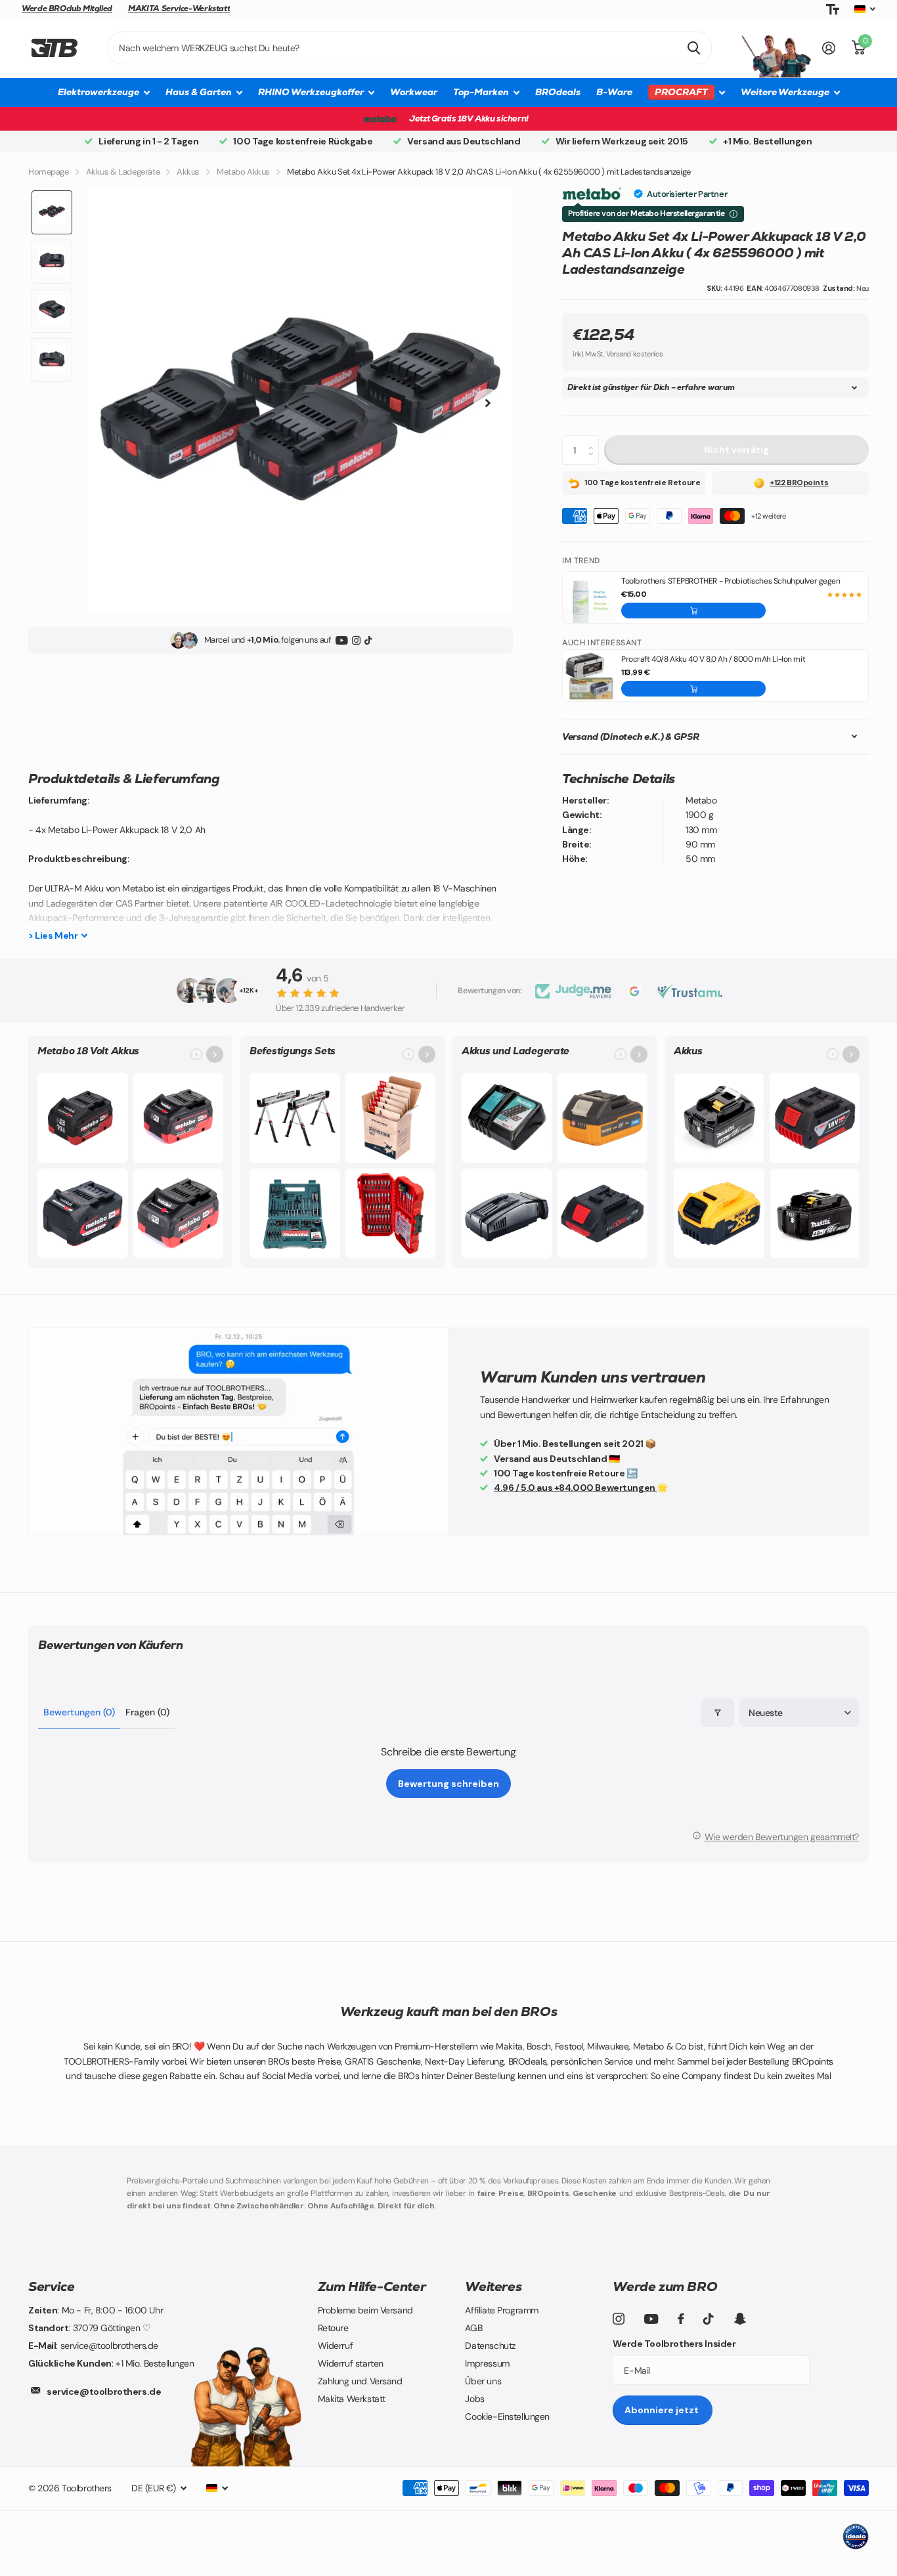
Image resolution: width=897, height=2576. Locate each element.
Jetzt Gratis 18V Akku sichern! (469, 118)
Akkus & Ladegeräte (123, 172)
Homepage (49, 172)
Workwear (414, 92)
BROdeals (558, 92)
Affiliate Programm (501, 2310)
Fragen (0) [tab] (147, 1712)
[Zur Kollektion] (215, 1054)
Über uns (483, 2381)
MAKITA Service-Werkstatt (179, 9)
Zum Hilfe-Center (372, 2286)
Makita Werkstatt (352, 2399)
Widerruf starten (351, 2363)
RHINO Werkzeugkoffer (311, 92)
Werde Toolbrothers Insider (674, 2344)
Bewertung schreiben (448, 1784)
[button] (693, 611)
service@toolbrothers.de (104, 2392)
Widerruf (336, 2346)
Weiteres (493, 2286)
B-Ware (614, 92)
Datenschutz (490, 2346)
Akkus (188, 172)
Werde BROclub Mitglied (67, 9)
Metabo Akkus (243, 172)
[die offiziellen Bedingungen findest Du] (733, 214)
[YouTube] (342, 640)
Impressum (487, 2363)
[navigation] (52, 212)
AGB (473, 2328)
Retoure (333, 2328)
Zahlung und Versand (360, 2381)
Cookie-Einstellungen (507, 2416)
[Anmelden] (829, 48)
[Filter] (718, 1713)
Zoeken (694, 48)
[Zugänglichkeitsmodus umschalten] (833, 10)
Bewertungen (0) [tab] (79, 1712)
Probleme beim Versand (365, 2310)
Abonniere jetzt (663, 2410)
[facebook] (681, 2319)
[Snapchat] (740, 2319)
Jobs (474, 2399)
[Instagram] (356, 640)
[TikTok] (368, 640)
